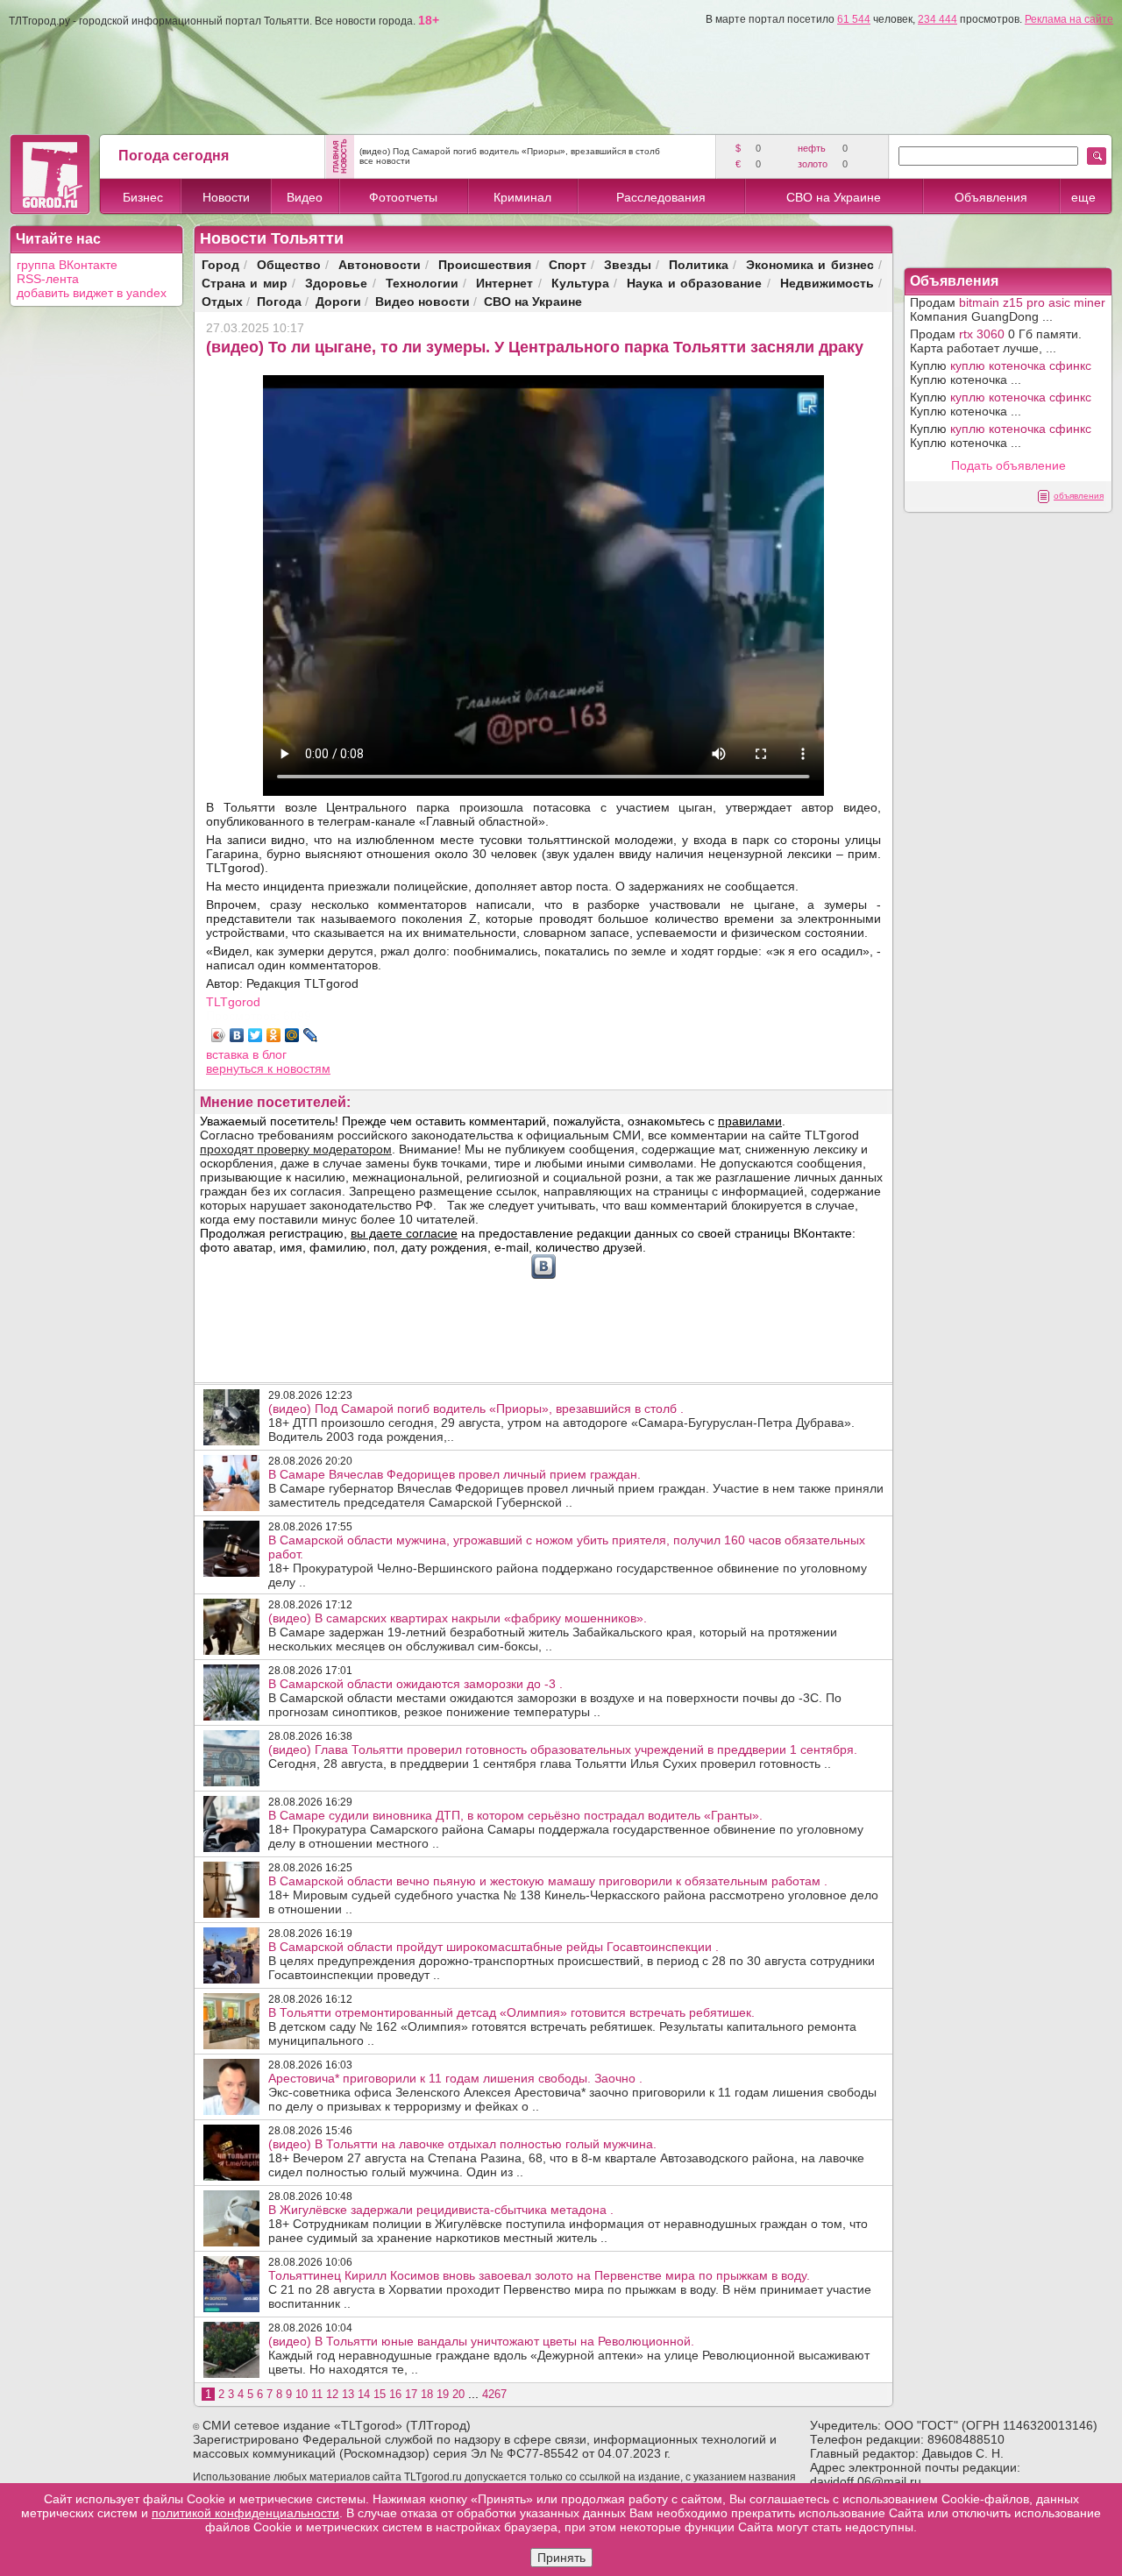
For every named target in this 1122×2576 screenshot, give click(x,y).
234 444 (937, 19)
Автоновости (380, 264)
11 (317, 2394)
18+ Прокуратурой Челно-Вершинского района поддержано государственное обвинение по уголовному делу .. (568, 1561)
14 (364, 2394)
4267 (494, 2394)
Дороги (338, 301)
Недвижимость (827, 283)
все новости (385, 161)
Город (220, 264)
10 (302, 2394)
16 (395, 2394)
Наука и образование (694, 283)
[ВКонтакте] (237, 1035)
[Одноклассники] (274, 1035)
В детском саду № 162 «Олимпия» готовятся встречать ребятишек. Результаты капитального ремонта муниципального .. (562, 2026)
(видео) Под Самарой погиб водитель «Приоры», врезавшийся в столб (510, 151)
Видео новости (423, 301)
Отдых (222, 301)
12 (332, 2394)
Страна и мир (245, 283)
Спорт (568, 264)
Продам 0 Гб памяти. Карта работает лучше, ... (996, 341)
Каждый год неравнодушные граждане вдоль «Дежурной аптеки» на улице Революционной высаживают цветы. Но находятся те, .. (569, 2355)
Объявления (991, 197)
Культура (580, 283)
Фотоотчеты (403, 197)
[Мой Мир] (292, 1035)
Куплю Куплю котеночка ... (1001, 373)
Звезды (628, 264)
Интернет (504, 283)
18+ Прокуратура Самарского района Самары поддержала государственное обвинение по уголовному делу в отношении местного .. (566, 1829)
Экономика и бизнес (810, 264)
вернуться (237, 1068)
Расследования (661, 197)
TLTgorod (233, 1002)
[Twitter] (256, 1035)
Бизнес (143, 197)
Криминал (522, 197)
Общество (289, 264)
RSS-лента (48, 279)
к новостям (299, 1068)
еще (1083, 197)
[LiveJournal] (311, 1035)
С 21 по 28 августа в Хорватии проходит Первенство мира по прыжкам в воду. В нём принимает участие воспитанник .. (570, 2289)
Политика (699, 264)
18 (427, 2394)
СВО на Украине (834, 197)
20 (458, 2394)
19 (443, 2394)
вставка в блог (246, 1054)
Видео (305, 197)
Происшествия (485, 264)
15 (380, 2394)
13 (348, 2394)
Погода (279, 301)
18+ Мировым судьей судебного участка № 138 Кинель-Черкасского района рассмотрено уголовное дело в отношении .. (573, 1895)
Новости (226, 197)
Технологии (422, 283)
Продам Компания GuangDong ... (1008, 309)
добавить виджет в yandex (92, 293)
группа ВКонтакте (67, 265)
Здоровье (336, 283)
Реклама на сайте (1069, 19)
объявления (1079, 496)
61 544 (854, 19)
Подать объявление (1008, 465)
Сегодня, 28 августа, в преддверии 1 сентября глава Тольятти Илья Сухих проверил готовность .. (563, 1756)
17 (411, 2394)
